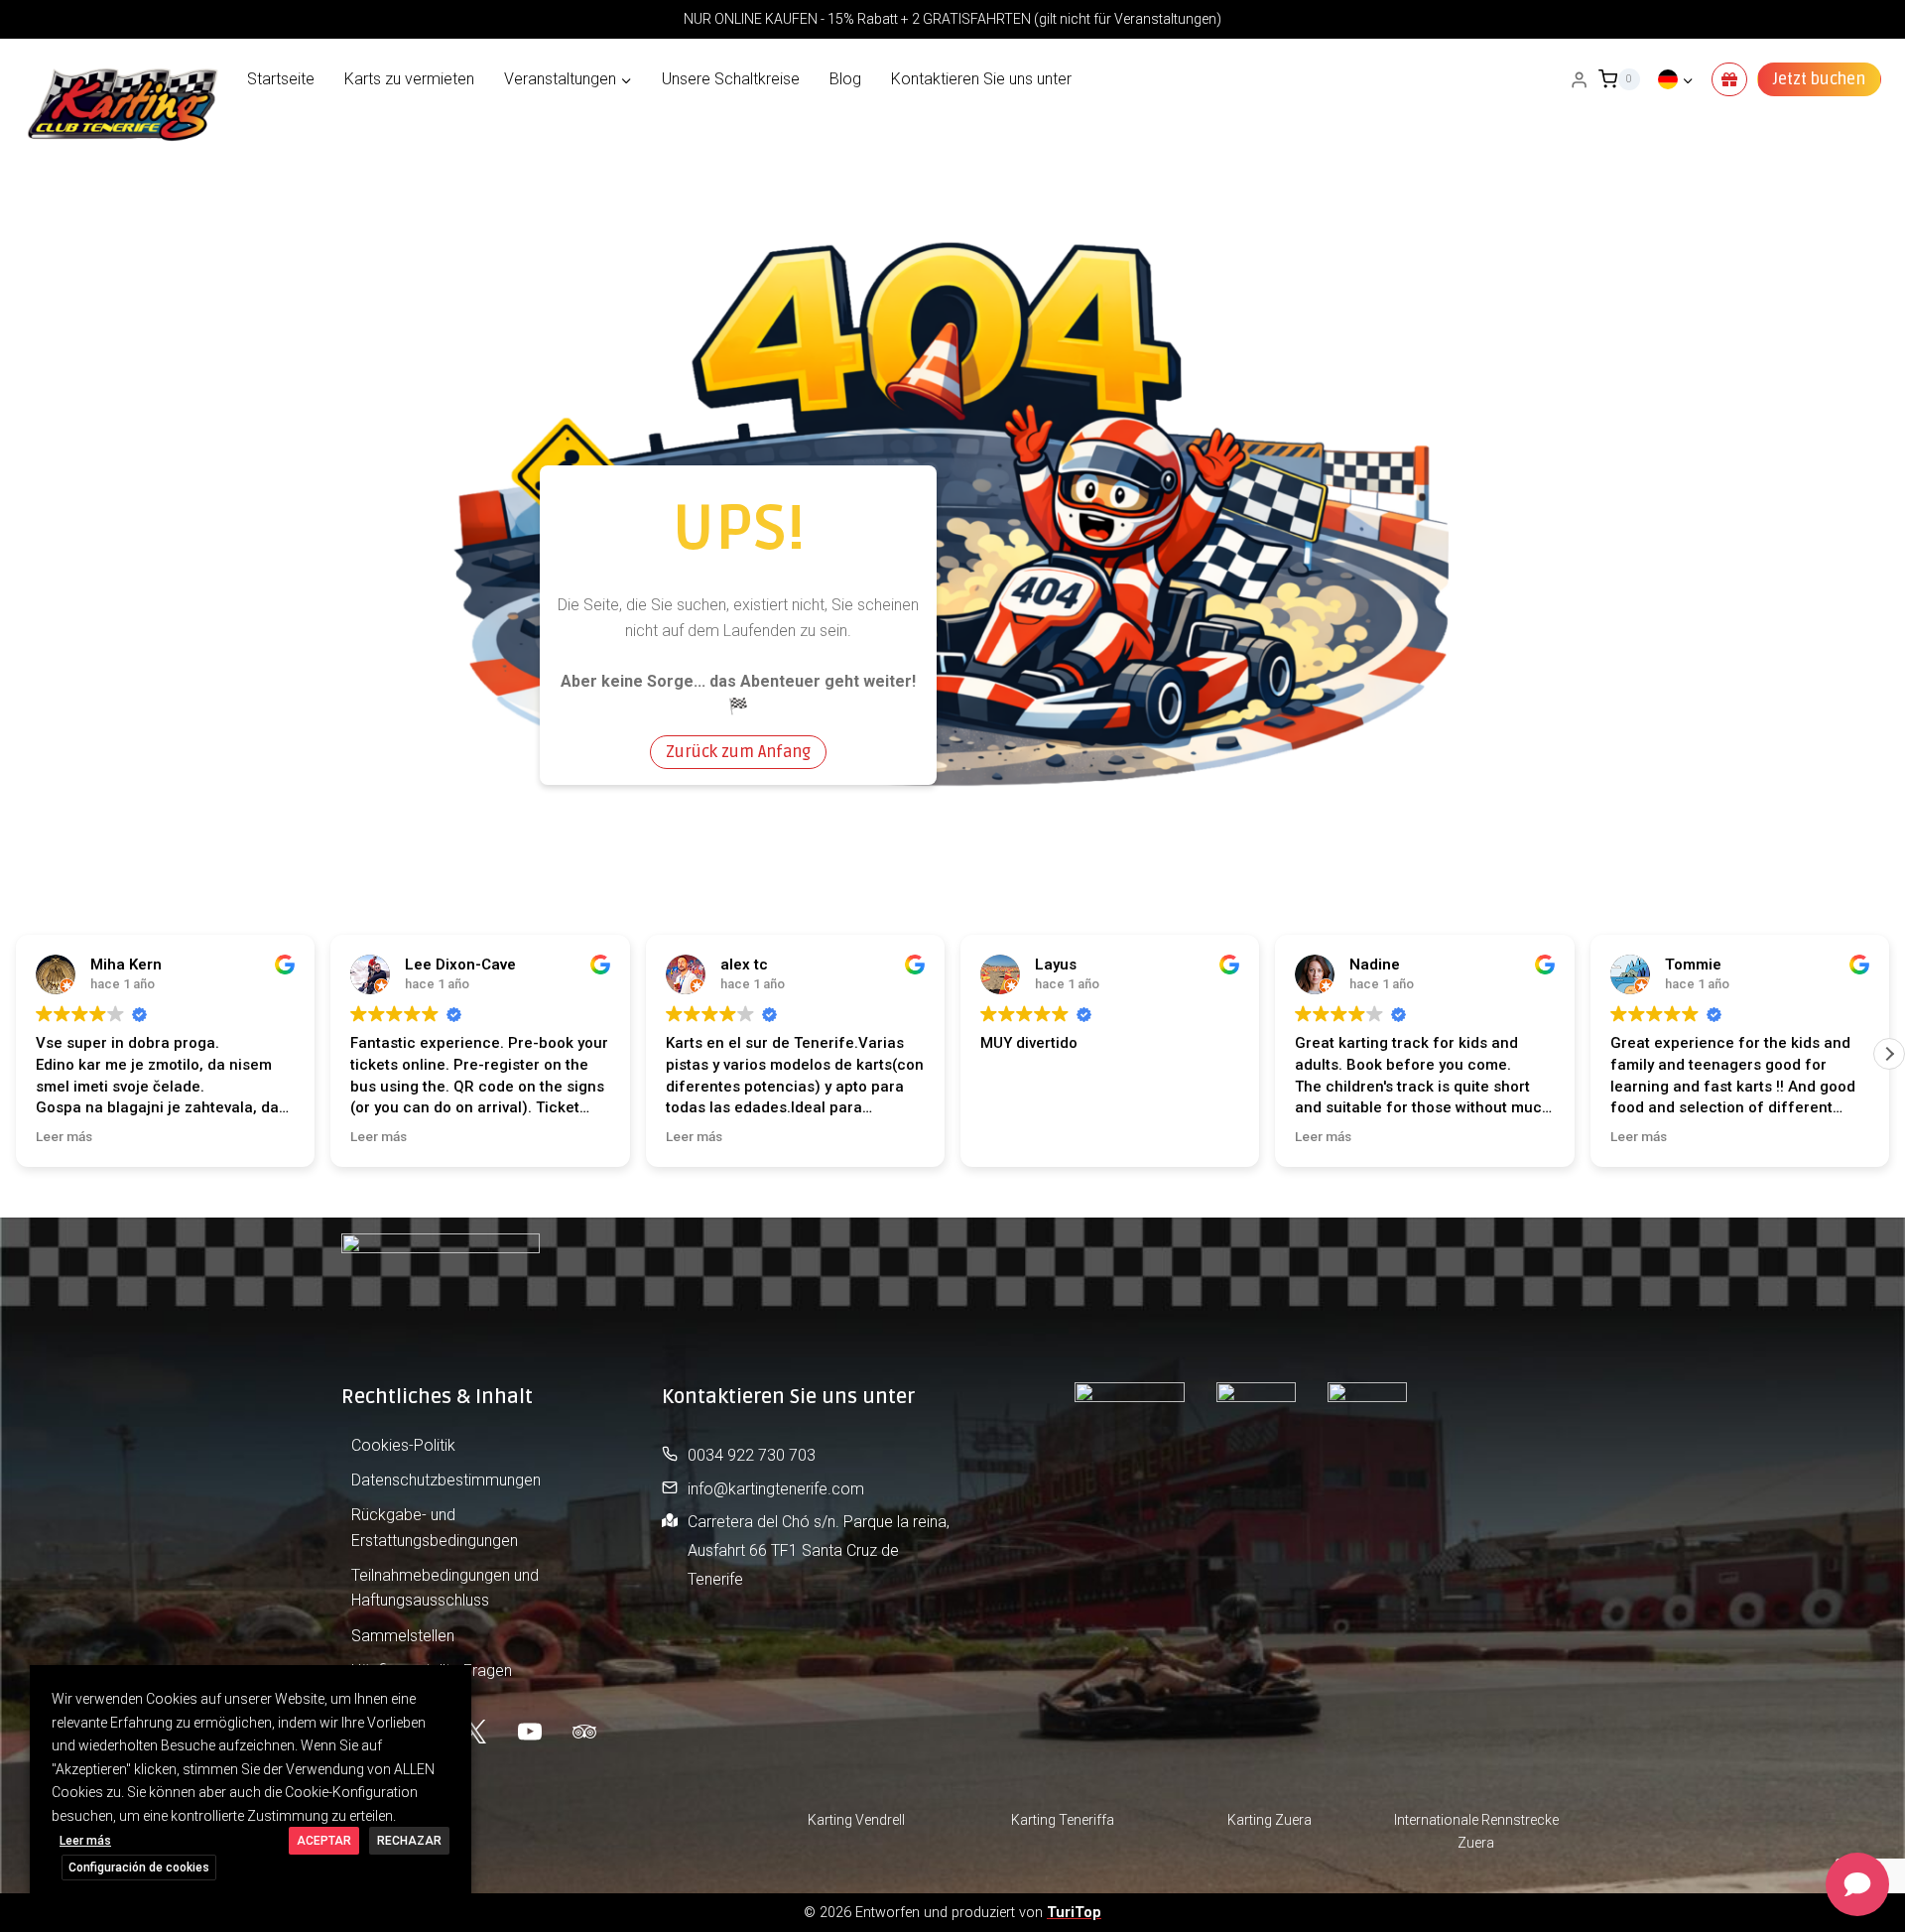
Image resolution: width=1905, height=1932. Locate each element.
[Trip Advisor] (584, 1732)
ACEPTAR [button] (324, 1841)
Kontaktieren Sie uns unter (981, 79)
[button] (1889, 1054)
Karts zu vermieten (409, 79)
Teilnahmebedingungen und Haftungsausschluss (445, 1588)
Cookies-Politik (403, 1445)
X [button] (454, 1684)
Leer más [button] (64, 1136)
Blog (845, 79)
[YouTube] (530, 1732)
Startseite (281, 79)
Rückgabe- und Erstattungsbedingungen (435, 1528)
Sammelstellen (403, 1636)
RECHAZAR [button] (409, 1841)
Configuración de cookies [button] (139, 1868)
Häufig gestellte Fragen (432, 1671)
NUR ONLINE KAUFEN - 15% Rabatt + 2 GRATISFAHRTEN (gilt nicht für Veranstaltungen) (952, 19)
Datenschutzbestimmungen (446, 1480)
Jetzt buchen (1819, 79)
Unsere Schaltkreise (731, 79)
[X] (474, 1732)
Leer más (85, 1841)
